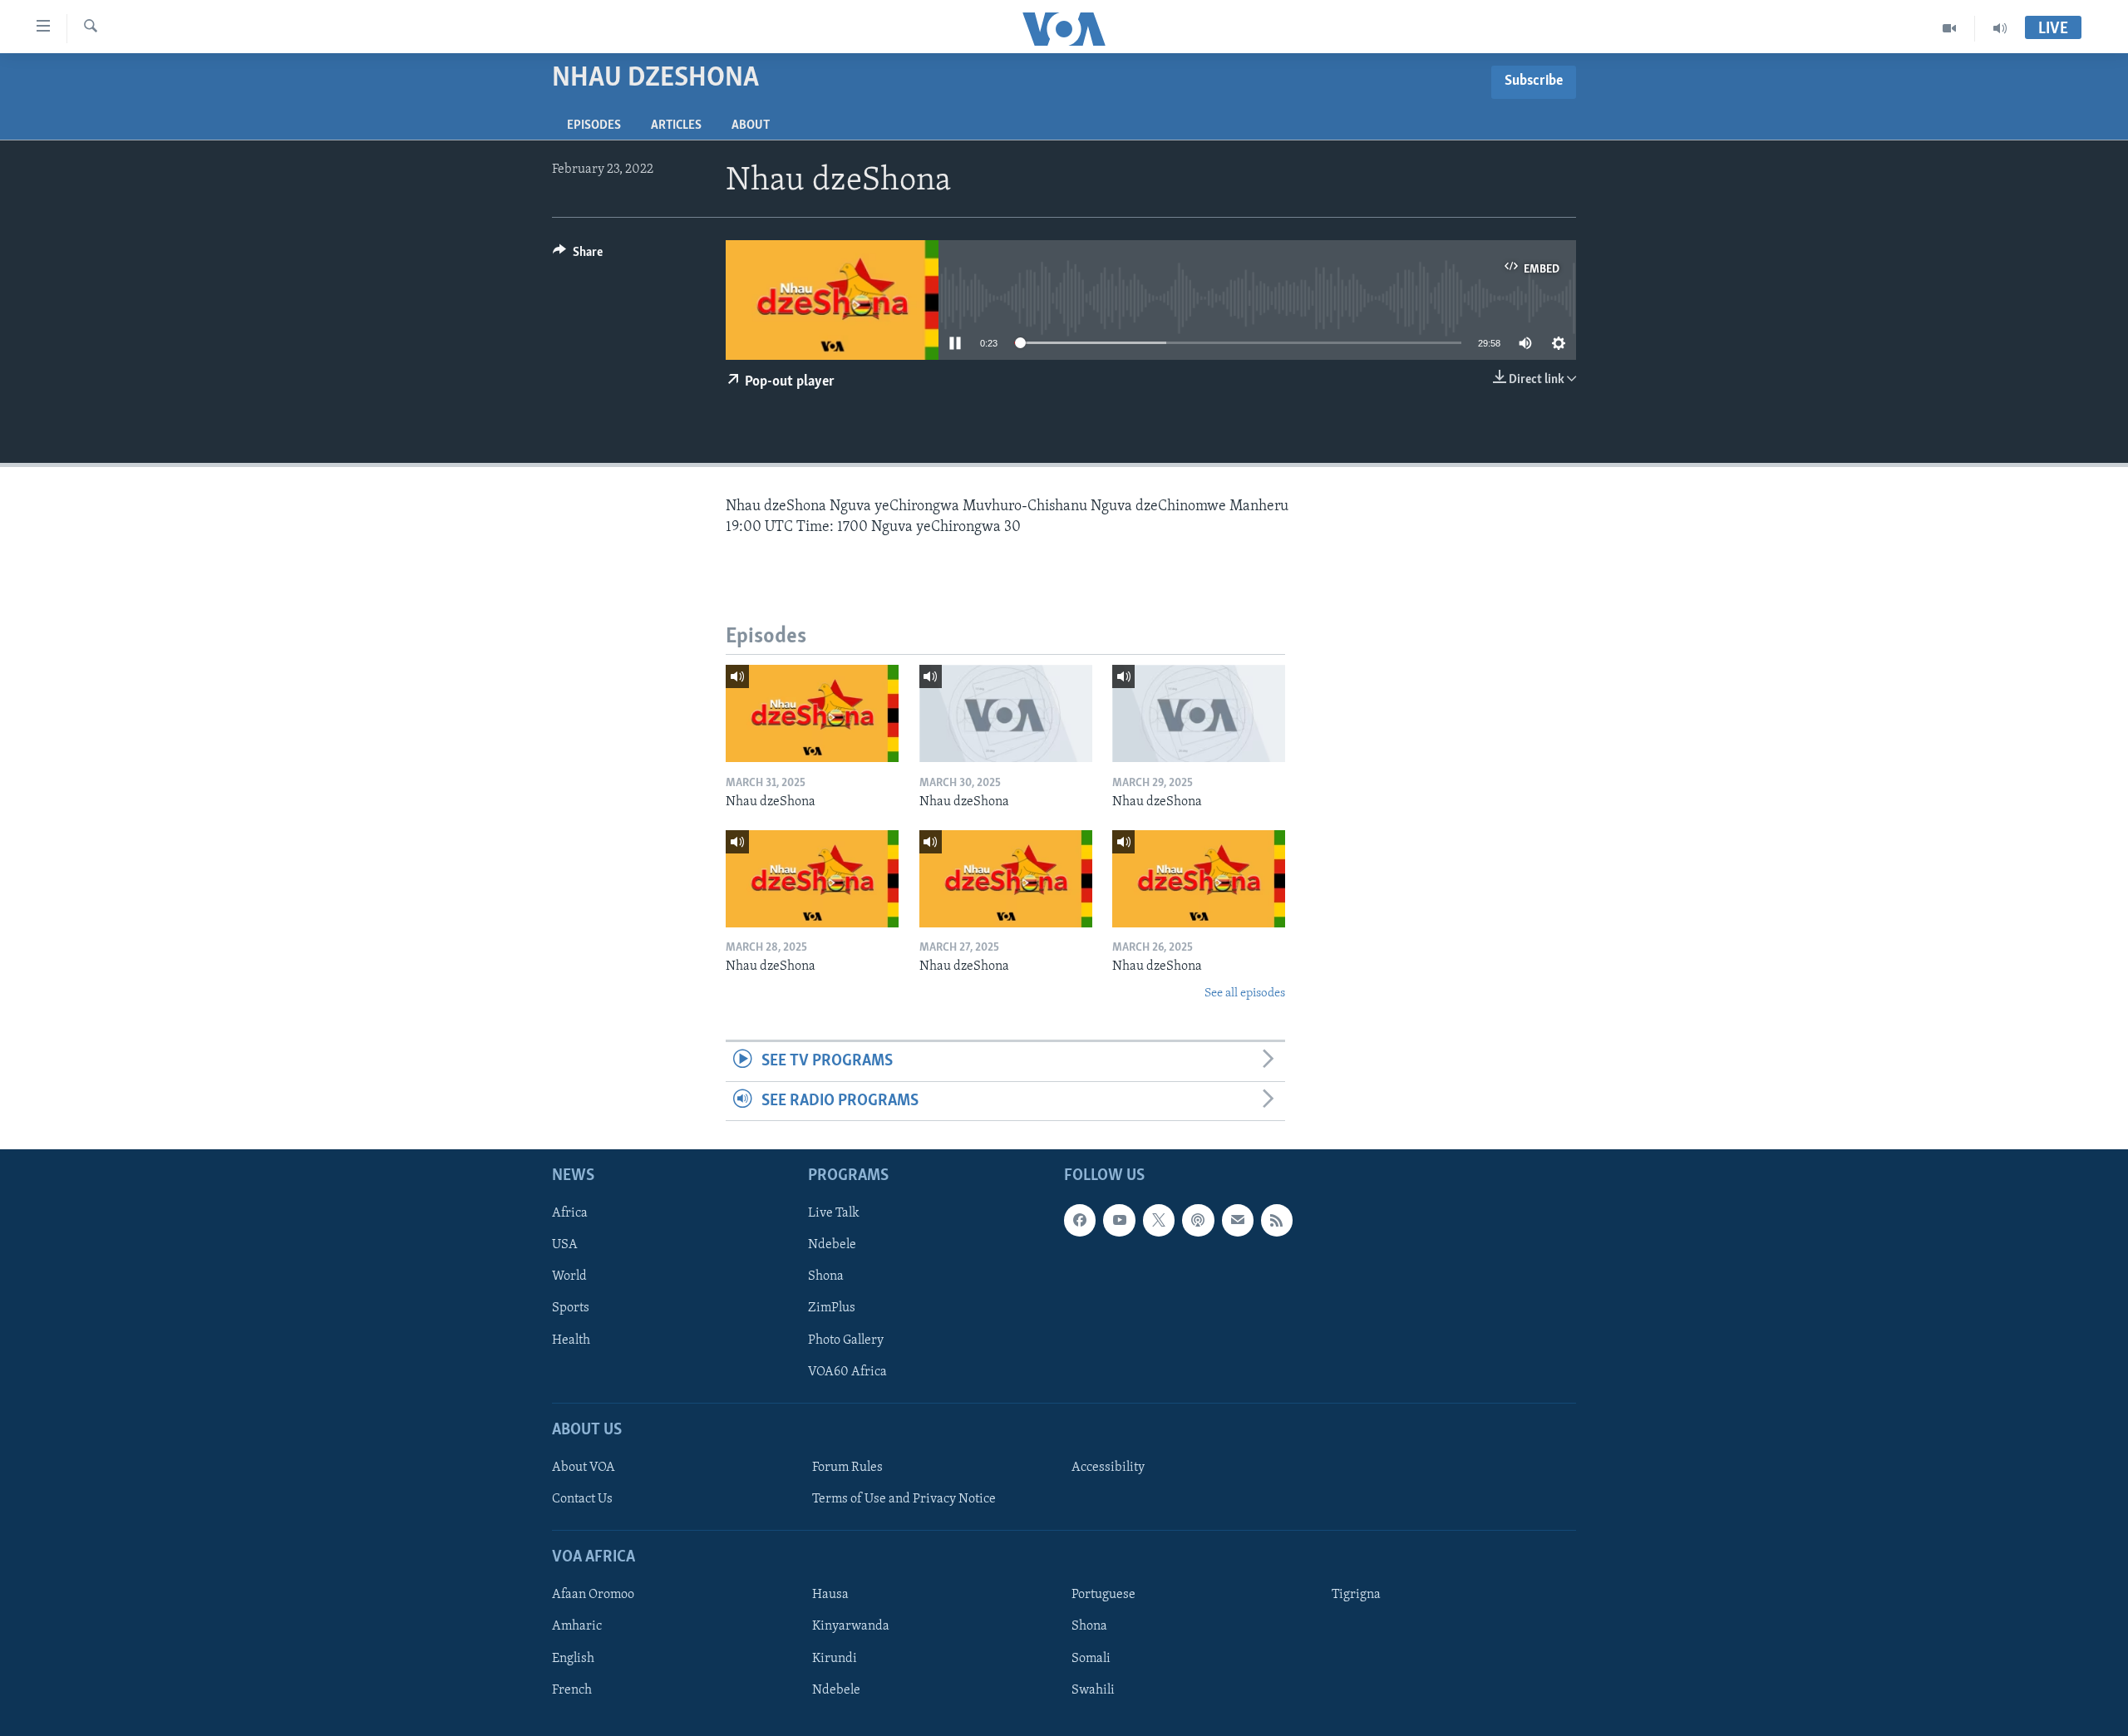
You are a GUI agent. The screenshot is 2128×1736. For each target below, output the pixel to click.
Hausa (830, 1595)
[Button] (578, 256)
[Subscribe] (1238, 1220)
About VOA (584, 1468)
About (751, 125)
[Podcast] (1198, 1220)
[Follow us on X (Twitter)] (1159, 1220)
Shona (826, 1276)
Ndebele (832, 1245)
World (569, 1276)
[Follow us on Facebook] (1080, 1220)
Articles (676, 125)
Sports (571, 1308)
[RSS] (1277, 1220)
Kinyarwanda (851, 1626)
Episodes (594, 125)
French (572, 1689)
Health (571, 1340)
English (573, 1658)
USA (565, 1245)
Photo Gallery (846, 1340)
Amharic (577, 1626)
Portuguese (1103, 1595)
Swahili (1093, 1689)
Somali (1091, 1658)
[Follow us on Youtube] (1119, 1220)
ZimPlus (832, 1308)
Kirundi (835, 1658)
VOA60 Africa (847, 1372)
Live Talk (834, 1213)
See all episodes (1245, 993)
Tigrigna (1356, 1595)
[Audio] (2000, 28)
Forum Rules (847, 1468)
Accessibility (1108, 1468)
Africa (570, 1213)
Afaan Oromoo (593, 1595)
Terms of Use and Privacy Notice (904, 1499)
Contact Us (582, 1499)
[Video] (1950, 28)
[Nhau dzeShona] (812, 713)
